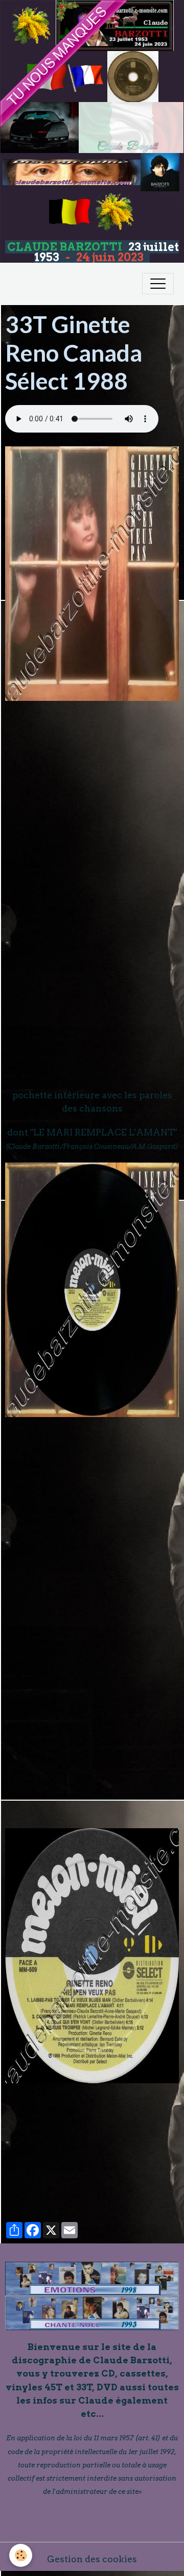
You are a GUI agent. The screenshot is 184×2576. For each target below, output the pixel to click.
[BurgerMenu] (158, 284)
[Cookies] (21, 2555)
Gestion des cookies (92, 2559)
